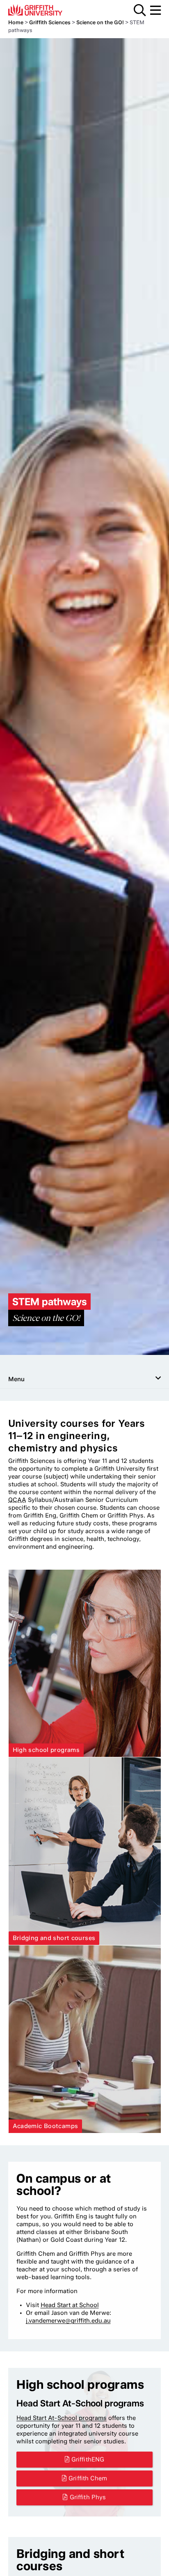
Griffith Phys (88, 2497)
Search (140, 10)
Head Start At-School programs (62, 2418)
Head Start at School (70, 2305)
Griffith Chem (88, 2478)
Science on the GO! (100, 22)
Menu (155, 10)
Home (16, 22)
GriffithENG (88, 2459)
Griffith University (47, 10)
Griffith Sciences (50, 22)
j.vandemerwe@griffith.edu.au (68, 2321)
